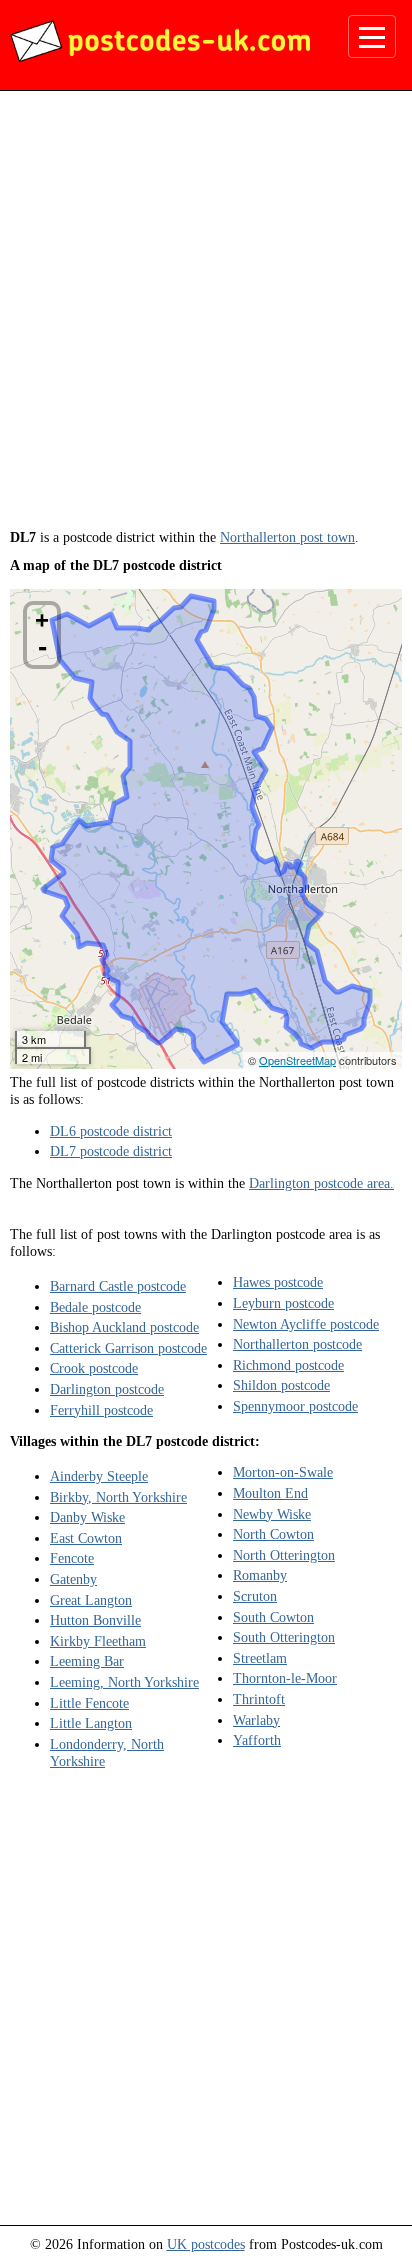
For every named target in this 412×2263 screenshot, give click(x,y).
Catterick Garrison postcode (128, 1348)
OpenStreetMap (297, 1060)
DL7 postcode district (111, 1151)
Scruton (255, 1596)
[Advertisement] (206, 317)
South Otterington (284, 1637)
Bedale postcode (95, 1307)
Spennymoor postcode (295, 1406)
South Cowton (273, 1617)
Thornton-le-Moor (285, 1678)
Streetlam (260, 1658)
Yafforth (257, 1740)
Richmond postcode (288, 1365)
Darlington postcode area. (321, 1183)
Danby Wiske (87, 1517)
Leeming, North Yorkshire (124, 1682)
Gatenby (73, 1579)
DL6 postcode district (111, 1131)
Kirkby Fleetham (98, 1641)
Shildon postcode (281, 1385)
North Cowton (273, 1534)
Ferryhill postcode (101, 1410)
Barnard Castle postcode (118, 1286)
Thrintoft (259, 1699)
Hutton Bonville (95, 1620)
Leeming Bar (87, 1661)
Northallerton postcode (297, 1344)
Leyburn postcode (283, 1303)
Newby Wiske (272, 1514)
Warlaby (256, 1720)
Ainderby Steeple (99, 1476)
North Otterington (284, 1555)
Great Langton (91, 1600)
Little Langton (91, 1723)
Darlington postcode (107, 1389)
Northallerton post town (287, 537)
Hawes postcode (278, 1282)
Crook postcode (94, 1368)
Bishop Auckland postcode (124, 1327)
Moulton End (270, 1493)
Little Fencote (89, 1703)
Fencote (72, 1558)
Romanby (260, 1575)
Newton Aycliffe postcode (306, 1324)
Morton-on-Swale (283, 1472)
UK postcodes (206, 2244)
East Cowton (86, 1538)
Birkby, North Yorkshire (118, 1497)
